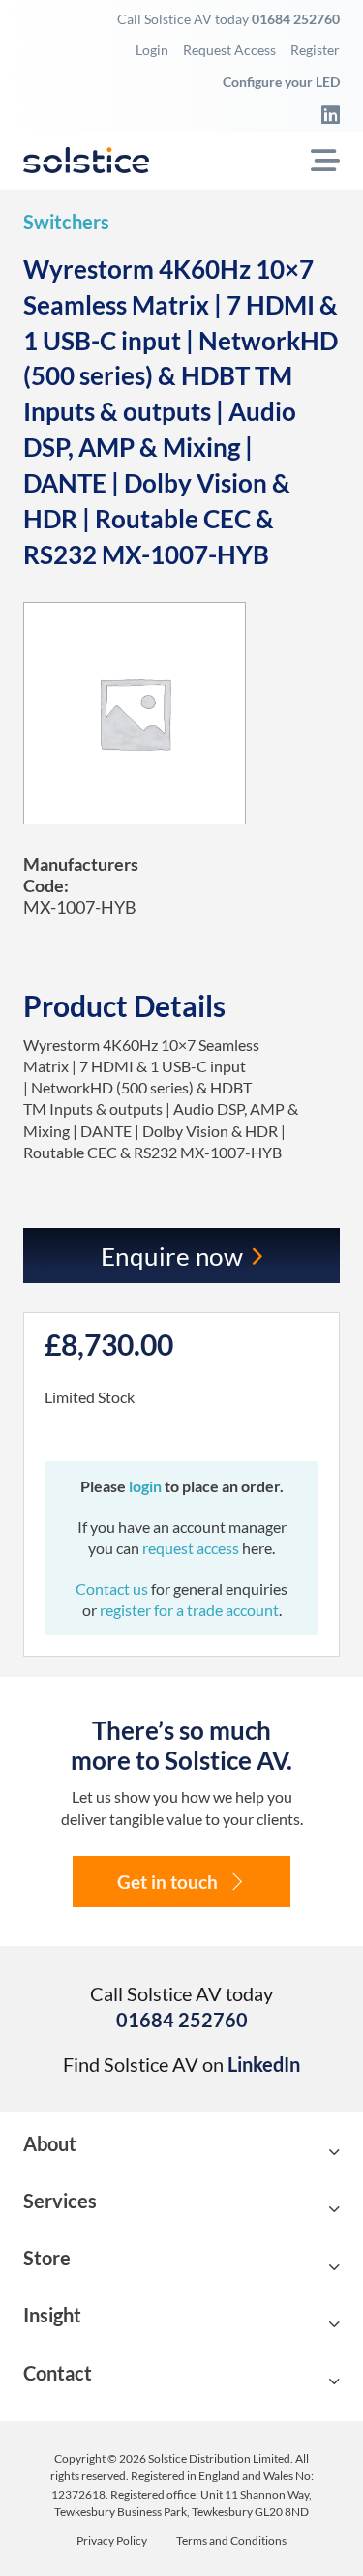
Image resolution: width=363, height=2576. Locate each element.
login (147, 1486)
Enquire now (172, 1256)
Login (152, 50)
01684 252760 (296, 19)
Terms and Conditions (231, 2541)
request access (191, 1548)
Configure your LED (281, 82)
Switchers (66, 222)
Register (315, 50)
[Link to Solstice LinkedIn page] (324, 114)
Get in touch (167, 1882)
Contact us (113, 1588)
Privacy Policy (112, 2541)
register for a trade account (189, 1610)
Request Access (229, 50)
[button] (181, 2153)
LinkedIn (264, 2064)
